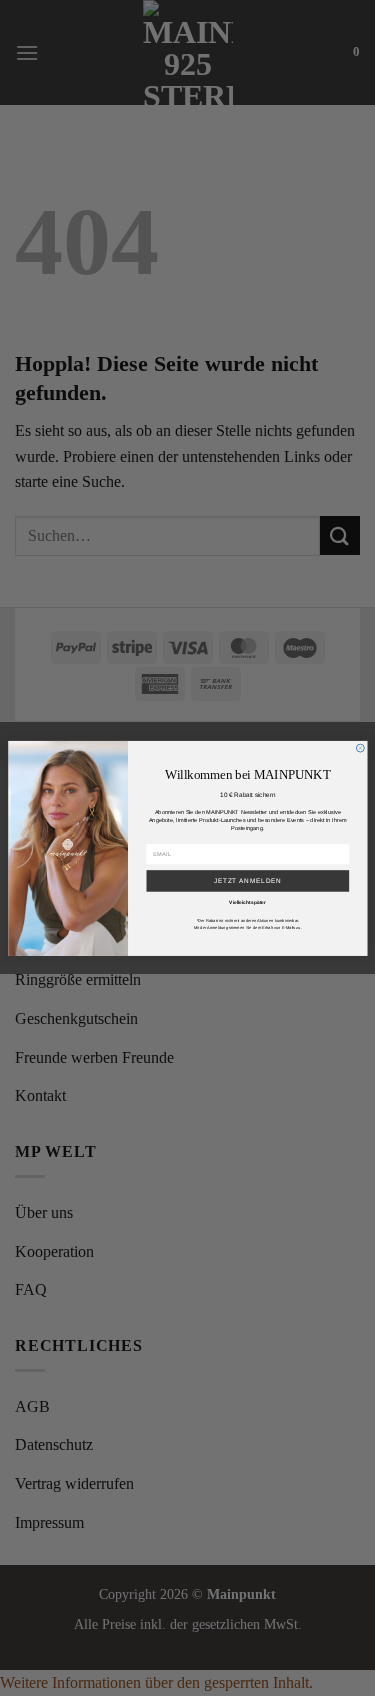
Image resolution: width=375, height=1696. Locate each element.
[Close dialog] (360, 748)
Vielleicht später (247, 902)
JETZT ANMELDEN (247, 880)
